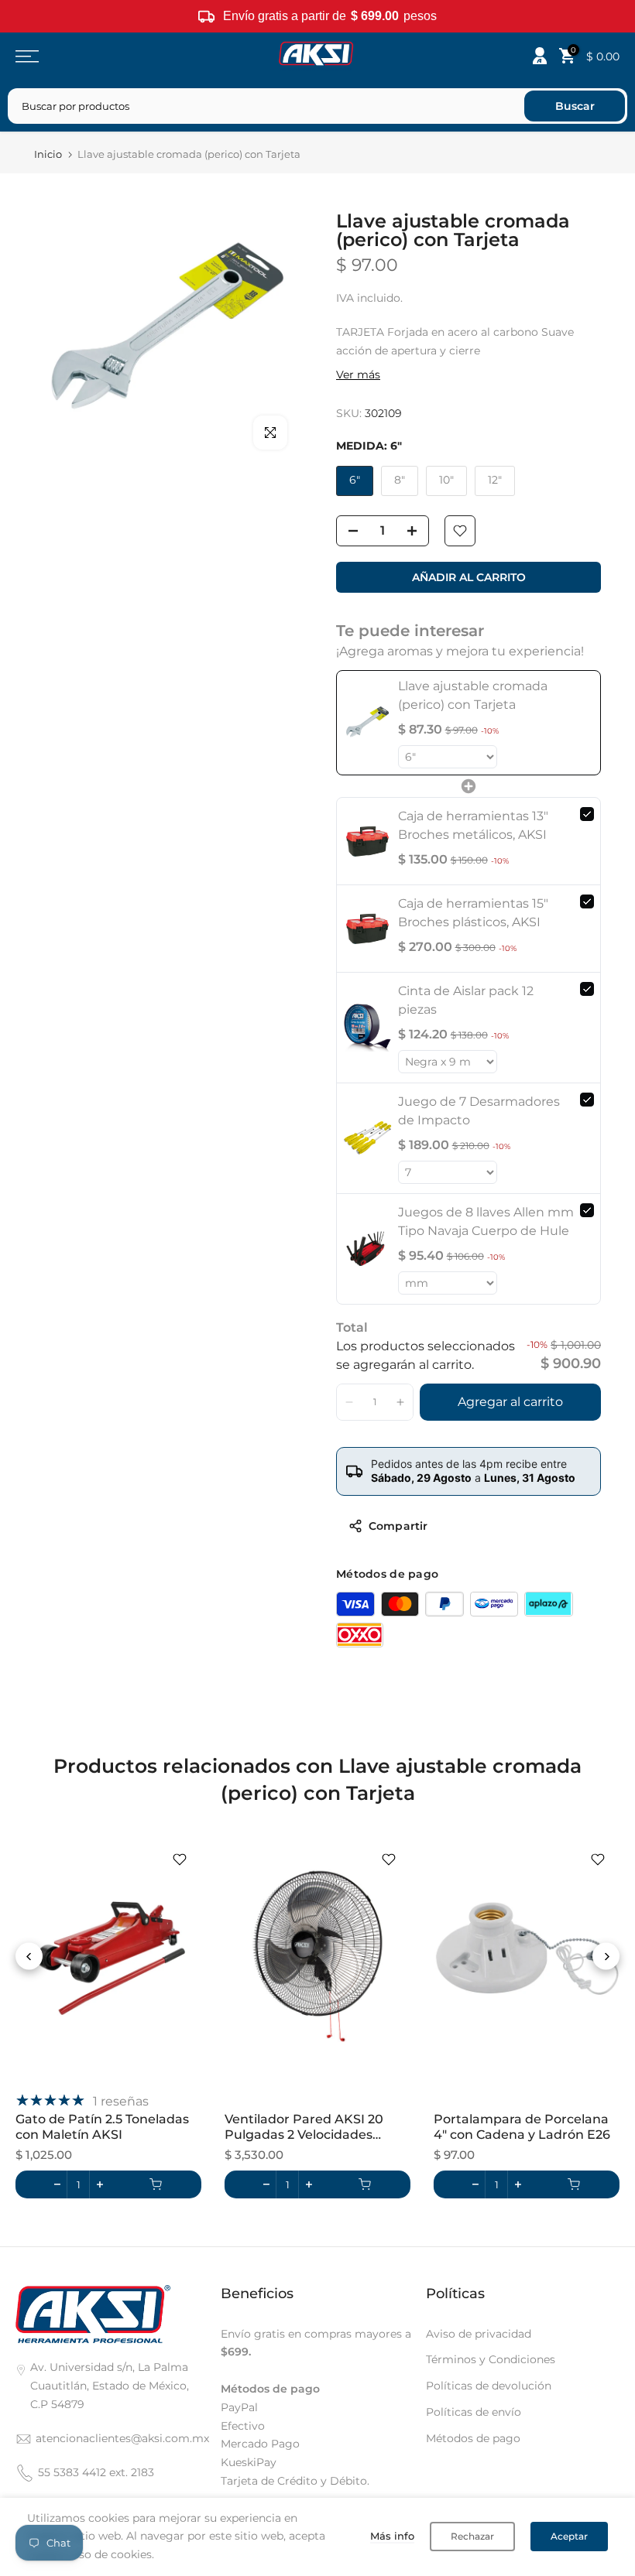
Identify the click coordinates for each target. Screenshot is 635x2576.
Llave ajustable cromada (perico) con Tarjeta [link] (473, 695)
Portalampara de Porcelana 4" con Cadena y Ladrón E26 (522, 2127)
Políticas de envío (474, 2412)
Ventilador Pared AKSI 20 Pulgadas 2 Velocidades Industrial (304, 2128)
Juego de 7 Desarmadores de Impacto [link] (479, 1111)
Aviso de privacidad (479, 2334)
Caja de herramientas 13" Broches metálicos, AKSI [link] (473, 825)
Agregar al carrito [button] (510, 1402)
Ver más (358, 375)
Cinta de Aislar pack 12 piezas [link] (466, 1000)
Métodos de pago (473, 2438)
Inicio (48, 154)
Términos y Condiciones (491, 2359)
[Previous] (29, 1957)
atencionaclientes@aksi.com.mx (122, 2438)
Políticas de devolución (489, 2386)
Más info (392, 2536)
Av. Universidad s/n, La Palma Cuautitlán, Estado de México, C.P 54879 (110, 2386)
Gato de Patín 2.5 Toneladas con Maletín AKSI (102, 2127)
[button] (350, 1402)
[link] (367, 723)
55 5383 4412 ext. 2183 (96, 2472)
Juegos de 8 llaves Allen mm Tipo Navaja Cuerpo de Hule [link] (486, 1221)
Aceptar (569, 2536)
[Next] (606, 1957)
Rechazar (472, 2536)
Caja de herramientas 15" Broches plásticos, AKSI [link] (473, 913)
